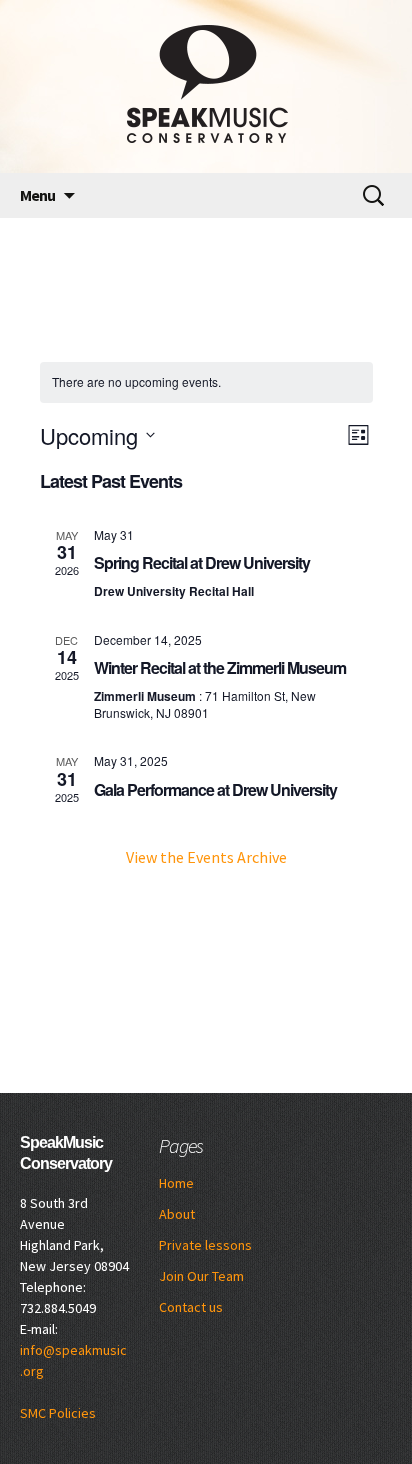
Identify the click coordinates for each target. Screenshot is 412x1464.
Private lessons (205, 1245)
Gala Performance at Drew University (215, 789)
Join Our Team (201, 1276)
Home (176, 1183)
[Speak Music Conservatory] (206, 86)
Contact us (191, 1307)
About (177, 1214)
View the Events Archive (206, 857)
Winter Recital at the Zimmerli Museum (220, 667)
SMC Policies (58, 1413)
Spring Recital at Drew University (202, 562)
